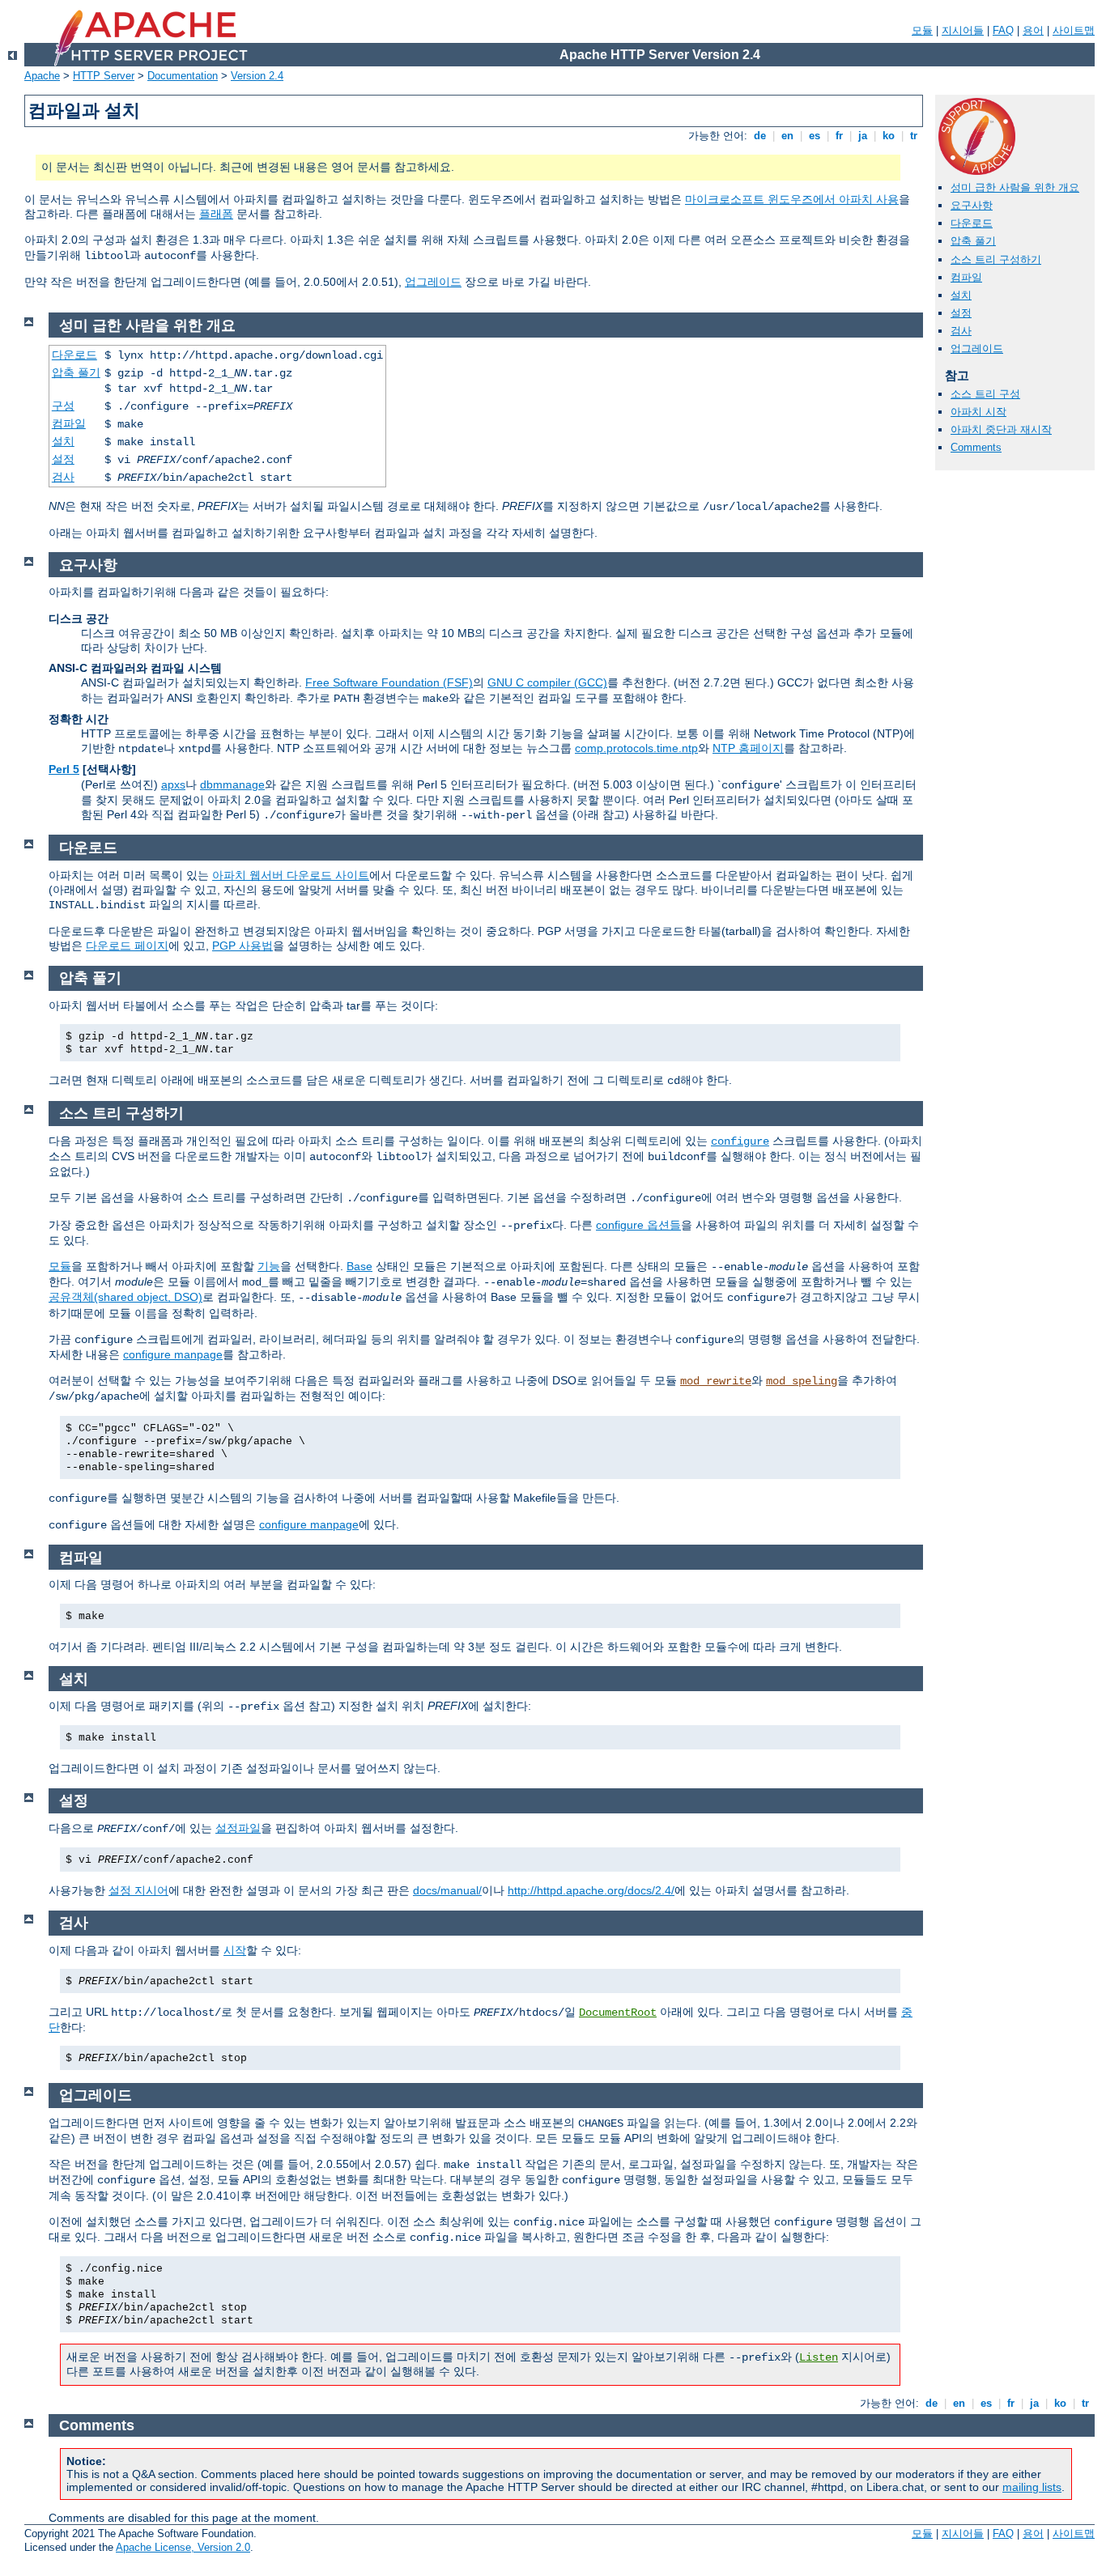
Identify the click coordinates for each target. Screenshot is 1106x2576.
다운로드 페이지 (127, 946)
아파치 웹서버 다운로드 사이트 (291, 875)
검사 (961, 331)
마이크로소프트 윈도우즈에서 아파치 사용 (792, 199)
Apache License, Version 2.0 (183, 2547)
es (815, 136)
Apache (42, 76)
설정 (961, 313)
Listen (819, 2357)
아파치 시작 (978, 412)
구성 (63, 406)
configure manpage (173, 1354)
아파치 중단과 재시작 (1001, 429)
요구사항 (972, 205)
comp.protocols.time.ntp (636, 748)
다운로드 (972, 223)
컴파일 (966, 277)
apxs (173, 784)
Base (359, 1266)
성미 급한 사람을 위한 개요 (1015, 187)
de (760, 136)
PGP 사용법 (242, 946)
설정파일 (238, 1828)
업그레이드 (433, 282)
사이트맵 (1074, 30)
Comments (976, 447)
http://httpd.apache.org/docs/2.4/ (591, 1890)
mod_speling (802, 1381)
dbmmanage (232, 784)
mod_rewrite (716, 1381)
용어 (1033, 30)
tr (914, 136)
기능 (269, 1266)
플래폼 (216, 214)
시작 (235, 1950)
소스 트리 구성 (985, 394)
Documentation (183, 76)
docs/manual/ (447, 1890)
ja (863, 136)
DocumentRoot (618, 2013)
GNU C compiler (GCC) (547, 682)
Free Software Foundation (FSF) (389, 682)
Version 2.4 (257, 76)
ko (889, 136)
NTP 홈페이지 (748, 748)
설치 (961, 295)
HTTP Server (104, 76)
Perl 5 (64, 769)
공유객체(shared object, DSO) (125, 1297)
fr (839, 136)
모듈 (922, 30)
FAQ (1003, 30)
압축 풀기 (973, 241)
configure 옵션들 (638, 1225)
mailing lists (1032, 2487)
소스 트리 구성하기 (996, 259)
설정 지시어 (138, 1890)
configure (740, 1141)
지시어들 (963, 30)
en (787, 136)
